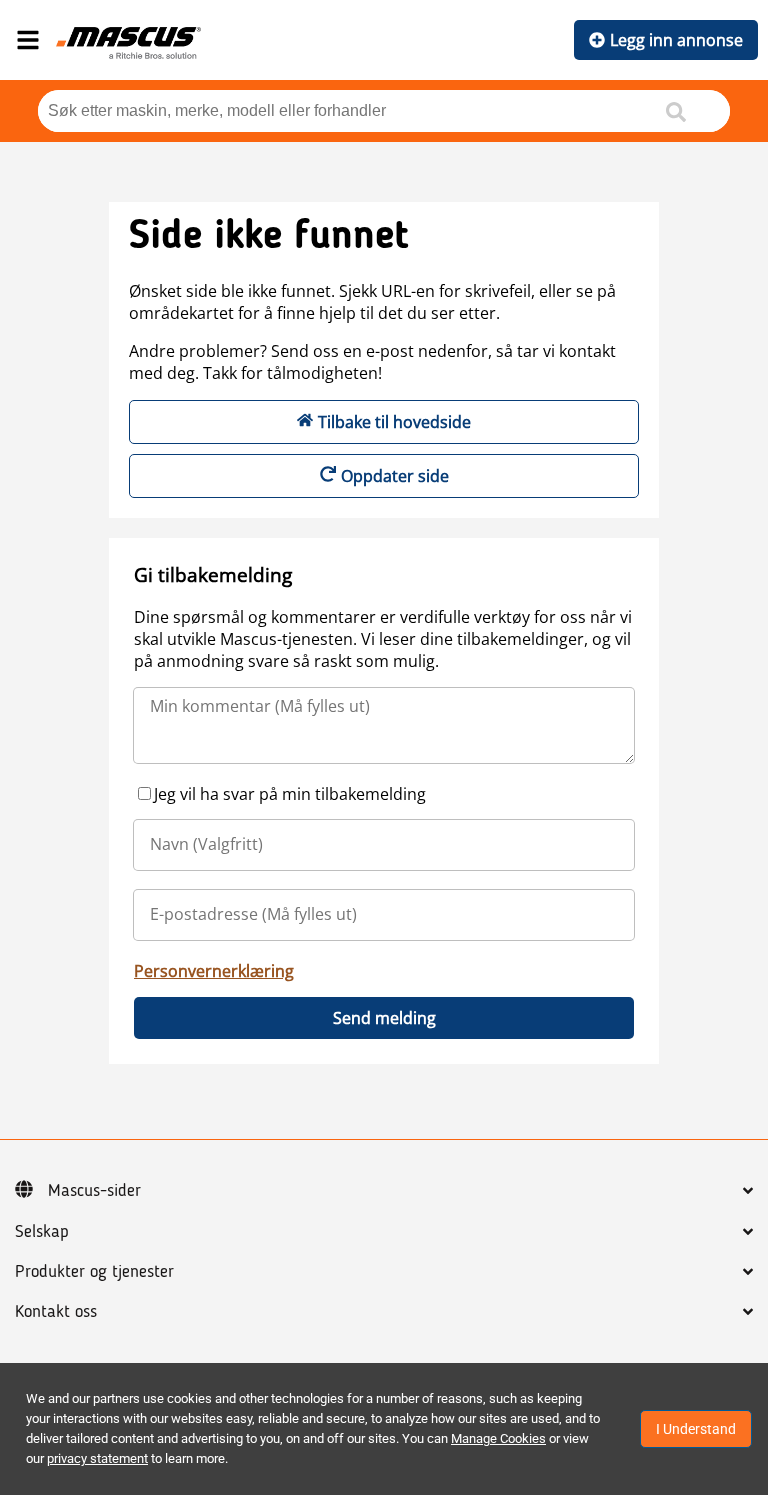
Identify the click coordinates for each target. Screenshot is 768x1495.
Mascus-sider (94, 1191)
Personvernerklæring (214, 971)
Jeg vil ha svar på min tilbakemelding (290, 794)
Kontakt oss (56, 1312)
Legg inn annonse (676, 40)
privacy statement (97, 1458)
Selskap (42, 1232)
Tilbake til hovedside (394, 422)
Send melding (384, 1018)
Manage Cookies (498, 1438)
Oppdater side (395, 476)
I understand (696, 1429)
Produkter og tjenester (94, 1272)
